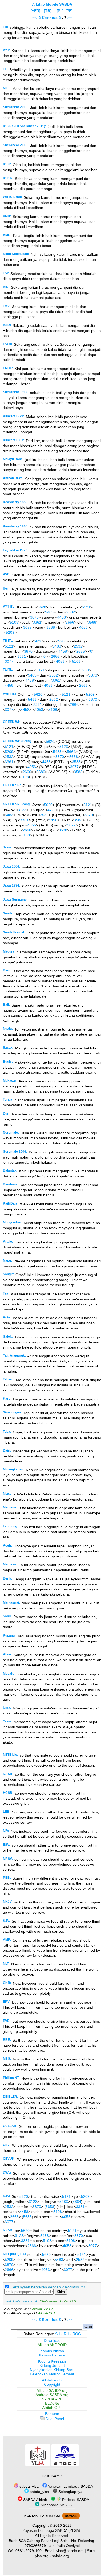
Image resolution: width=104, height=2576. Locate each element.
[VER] (35, 11)
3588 (92, 622)
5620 (42, 607)
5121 (86, 607)
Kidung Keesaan (52, 2361)
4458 (62, 617)
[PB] (69, 11)
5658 (74, 757)
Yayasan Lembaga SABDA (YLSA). (52, 2530)
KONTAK (31, 2516)
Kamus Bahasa (52, 2355)
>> (70, 18)
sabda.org (61, 2556)
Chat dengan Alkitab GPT (58, 2301)
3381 (80, 2207)
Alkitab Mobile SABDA (52, 4)
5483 (49, 612)
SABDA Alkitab (35, 2500)
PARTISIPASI (50, 2516)
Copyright (52, 2384)
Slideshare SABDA (56, 2505)
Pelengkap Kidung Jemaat (52, 2374)
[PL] (60, 11)
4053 (83, 627)
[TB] (48, 11)
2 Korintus (48, 18)
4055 (32, 825)
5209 (10, 632)
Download (52, 2340)
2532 (71, 612)
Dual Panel (54, 2419)
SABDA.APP (52, 2399)
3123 (64, 747)
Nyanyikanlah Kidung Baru (52, 2370)
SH (58, 2334)
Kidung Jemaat (52, 2365)
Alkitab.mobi (52, 2380)
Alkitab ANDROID (52, 2345)
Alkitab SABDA (43, 2309)
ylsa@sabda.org (70, 2551)
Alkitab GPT (47, 2313)
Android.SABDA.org (52, 2395)
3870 (34, 617)
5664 (71, 752)
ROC (77, 2334)
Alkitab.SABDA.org (52, 2390)
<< (34, 18)
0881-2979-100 (29, 2551)
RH (66, 2334)
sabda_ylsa (29, 2486)
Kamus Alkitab (52, 2351)
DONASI (71, 2516)
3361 (37, 622)
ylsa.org (42, 2556)
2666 (70, 622)
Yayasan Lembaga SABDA (70, 2486)
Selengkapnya (70, 2492)
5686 (41, 772)
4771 (52, 810)
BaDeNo (52, 2403)
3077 (27, 627)
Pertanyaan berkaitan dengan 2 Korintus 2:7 (48, 2287)
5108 (14, 622)
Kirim (61, 2292)
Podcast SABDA (75, 2500)
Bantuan (52, 2414)
